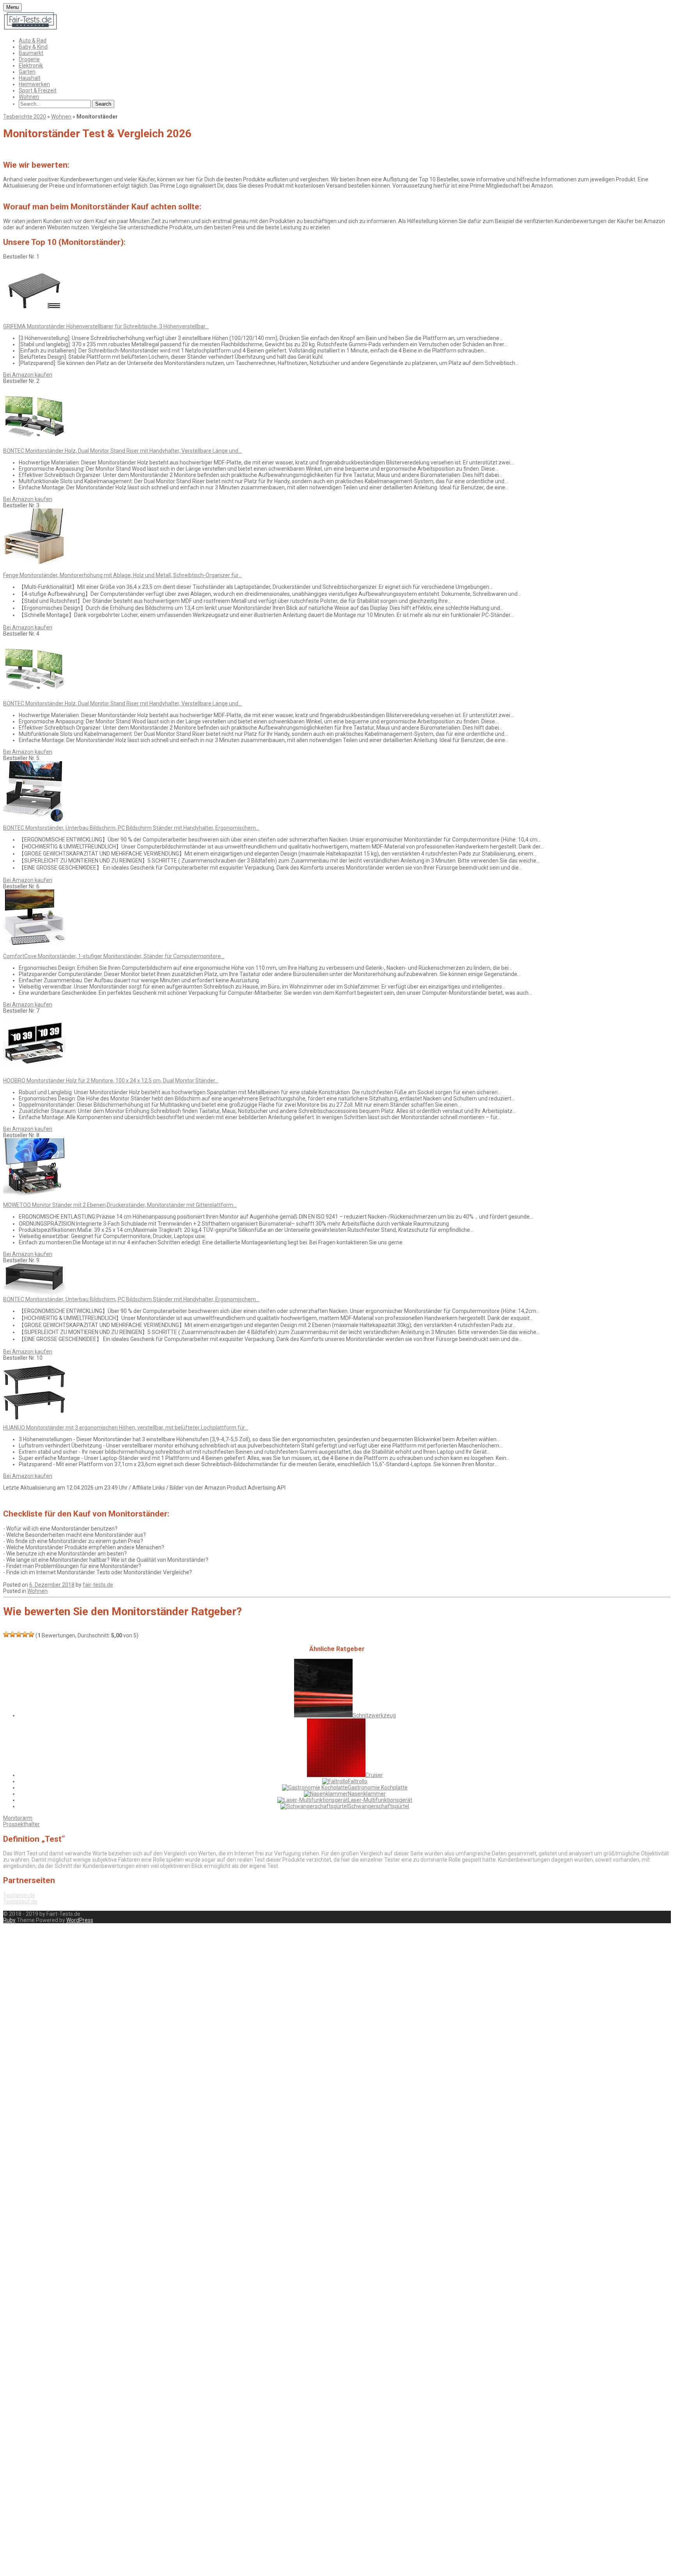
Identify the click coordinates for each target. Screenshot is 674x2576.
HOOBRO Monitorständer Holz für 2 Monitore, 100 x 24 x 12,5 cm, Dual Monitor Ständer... (111, 1081)
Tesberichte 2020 (25, 117)
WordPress (80, 1920)
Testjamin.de (19, 1895)
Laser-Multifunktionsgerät (380, 1800)
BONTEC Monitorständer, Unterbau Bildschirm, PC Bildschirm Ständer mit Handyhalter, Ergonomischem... (131, 828)
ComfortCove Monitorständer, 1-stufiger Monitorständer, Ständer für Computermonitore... (114, 956)
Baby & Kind (33, 47)
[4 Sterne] (25, 1634)
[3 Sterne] (19, 1634)
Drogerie (29, 59)
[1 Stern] (6, 1634)
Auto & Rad (33, 41)
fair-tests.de (98, 1585)
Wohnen (29, 97)
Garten (27, 72)
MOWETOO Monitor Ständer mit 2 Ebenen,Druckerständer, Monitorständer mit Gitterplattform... (120, 1205)
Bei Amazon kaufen (28, 375)
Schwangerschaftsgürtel (379, 1806)
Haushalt (30, 78)
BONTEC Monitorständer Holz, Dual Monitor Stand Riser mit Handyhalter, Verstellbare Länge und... (122, 451)
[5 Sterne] (31, 1634)
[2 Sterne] (12, 1634)
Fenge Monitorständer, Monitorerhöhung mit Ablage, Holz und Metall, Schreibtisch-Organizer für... (122, 575)
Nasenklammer (367, 1794)
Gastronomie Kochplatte (378, 1788)
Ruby (9, 1920)
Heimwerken (34, 84)
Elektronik (31, 66)
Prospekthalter (21, 1824)
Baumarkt (31, 53)
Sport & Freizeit (38, 90)
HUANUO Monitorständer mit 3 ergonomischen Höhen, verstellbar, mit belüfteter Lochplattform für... (126, 1428)
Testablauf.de (20, 1901)
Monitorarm (18, 1818)
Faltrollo (358, 1781)
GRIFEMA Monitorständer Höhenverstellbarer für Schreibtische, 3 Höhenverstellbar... (106, 326)
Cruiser (374, 1775)
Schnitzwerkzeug (374, 1715)
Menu (12, 7)
